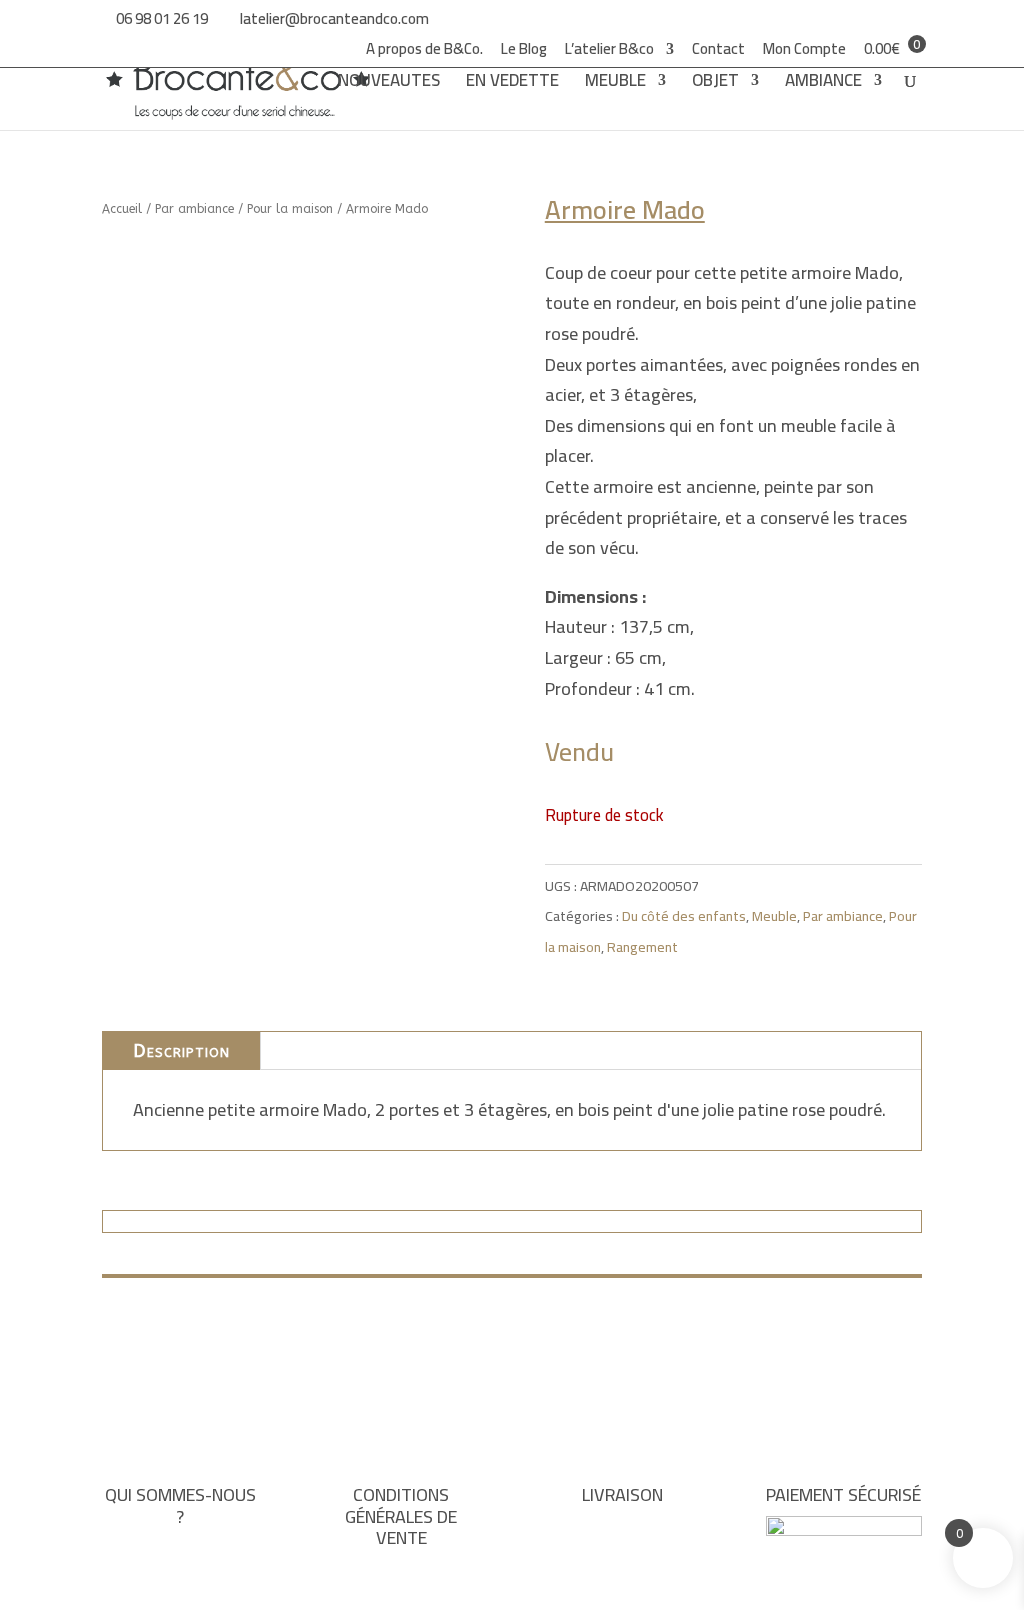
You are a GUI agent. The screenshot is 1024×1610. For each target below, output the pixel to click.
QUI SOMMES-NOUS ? (180, 1505)
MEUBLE (615, 84)
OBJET (715, 84)
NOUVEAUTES (389, 84)
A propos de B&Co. (424, 52)
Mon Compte (804, 52)
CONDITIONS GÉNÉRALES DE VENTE (401, 1516)
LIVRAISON (622, 1494)
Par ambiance (194, 209)
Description (181, 1051)
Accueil (122, 209)
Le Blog (524, 52)
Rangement (642, 947)
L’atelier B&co (609, 52)
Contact (718, 52)
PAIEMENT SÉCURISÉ (843, 1494)
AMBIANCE (823, 84)
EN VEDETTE (512, 84)
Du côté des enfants (684, 916)
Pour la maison (290, 209)
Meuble (774, 916)
